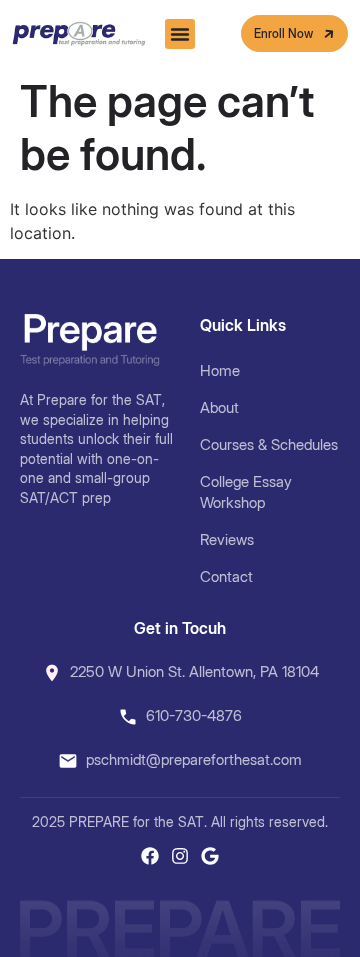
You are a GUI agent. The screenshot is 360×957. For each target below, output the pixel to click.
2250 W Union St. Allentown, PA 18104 (194, 671)
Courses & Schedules (269, 444)
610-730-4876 (194, 715)
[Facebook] (150, 856)
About (219, 407)
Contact (226, 576)
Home (220, 370)
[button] (180, 34)
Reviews (227, 539)
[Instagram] (180, 856)
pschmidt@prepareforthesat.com (194, 759)
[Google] (210, 856)
